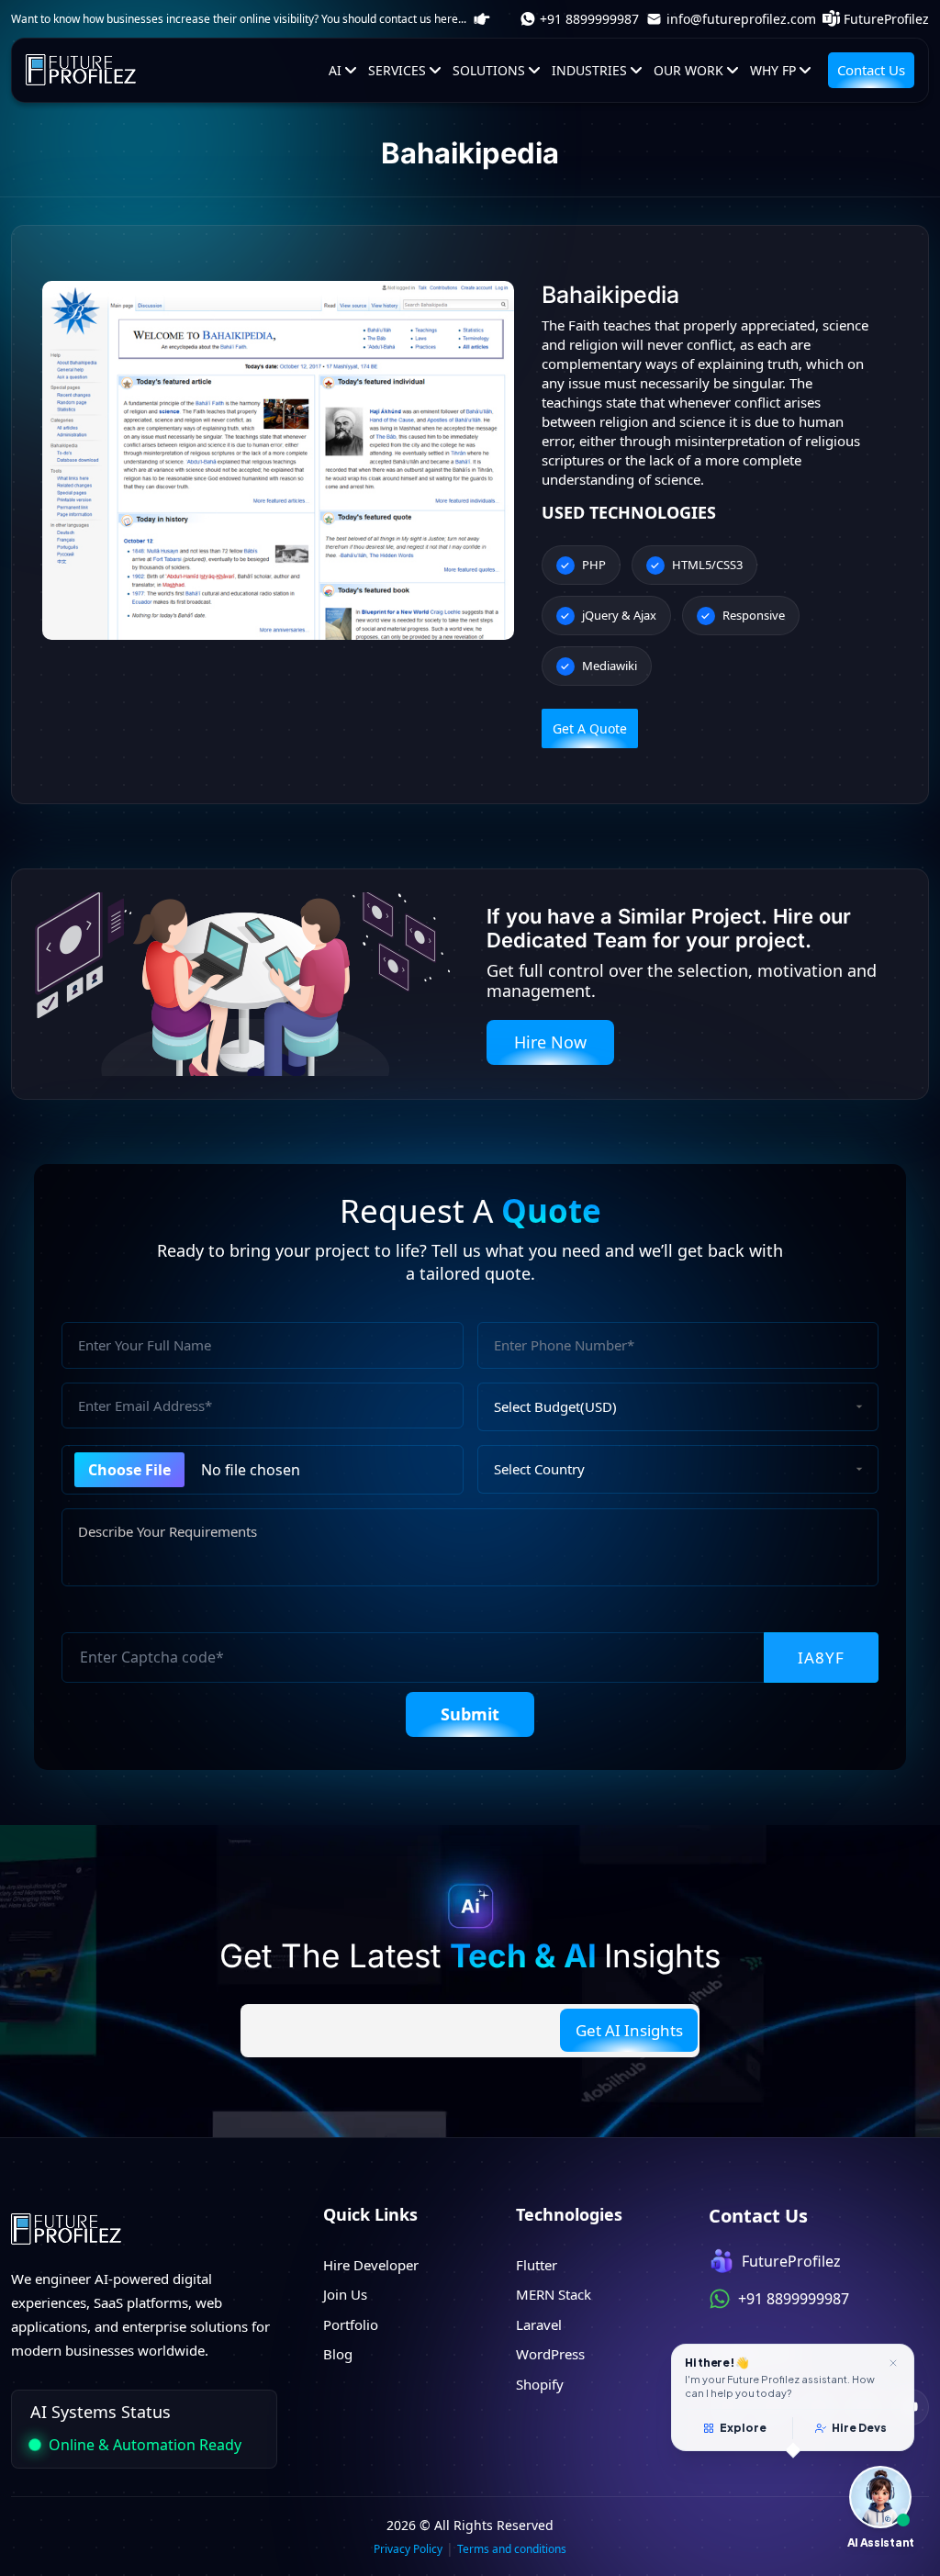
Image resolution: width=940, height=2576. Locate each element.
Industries (589, 70)
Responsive (754, 615)
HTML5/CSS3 (707, 565)
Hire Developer (371, 2265)
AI (335, 70)
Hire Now (550, 1042)
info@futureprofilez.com (741, 19)
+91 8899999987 (589, 19)
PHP (594, 565)
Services (397, 70)
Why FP (773, 70)
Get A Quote (590, 728)
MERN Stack (554, 2294)
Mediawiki (610, 666)
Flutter (537, 2265)
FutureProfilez (886, 19)
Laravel (539, 2324)
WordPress (550, 2354)
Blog (338, 2354)
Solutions (489, 70)
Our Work (688, 70)
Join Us (345, 2294)
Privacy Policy (408, 2549)
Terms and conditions (512, 2549)
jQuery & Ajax (619, 615)
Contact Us (871, 70)
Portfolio (351, 2324)
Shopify (540, 2384)
